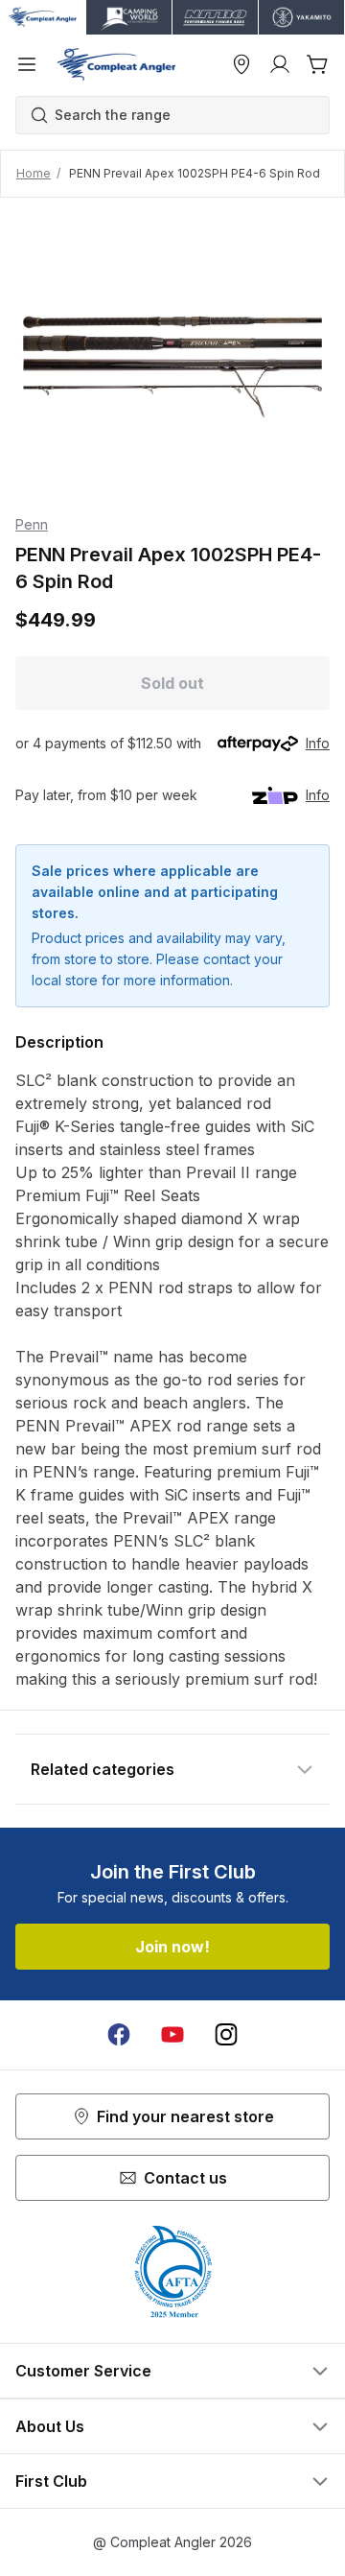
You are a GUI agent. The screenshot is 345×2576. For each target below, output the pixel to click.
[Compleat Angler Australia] (116, 64)
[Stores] (241, 64)
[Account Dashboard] (280, 64)
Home (34, 173)
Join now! (172, 1947)
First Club (51, 2481)
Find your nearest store (185, 2116)
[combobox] (182, 115)
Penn (32, 524)
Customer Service (83, 2371)
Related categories (103, 1769)
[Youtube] (172, 2035)
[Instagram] (226, 2035)
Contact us (185, 2178)
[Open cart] (318, 64)
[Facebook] (119, 2035)
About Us (50, 2426)
